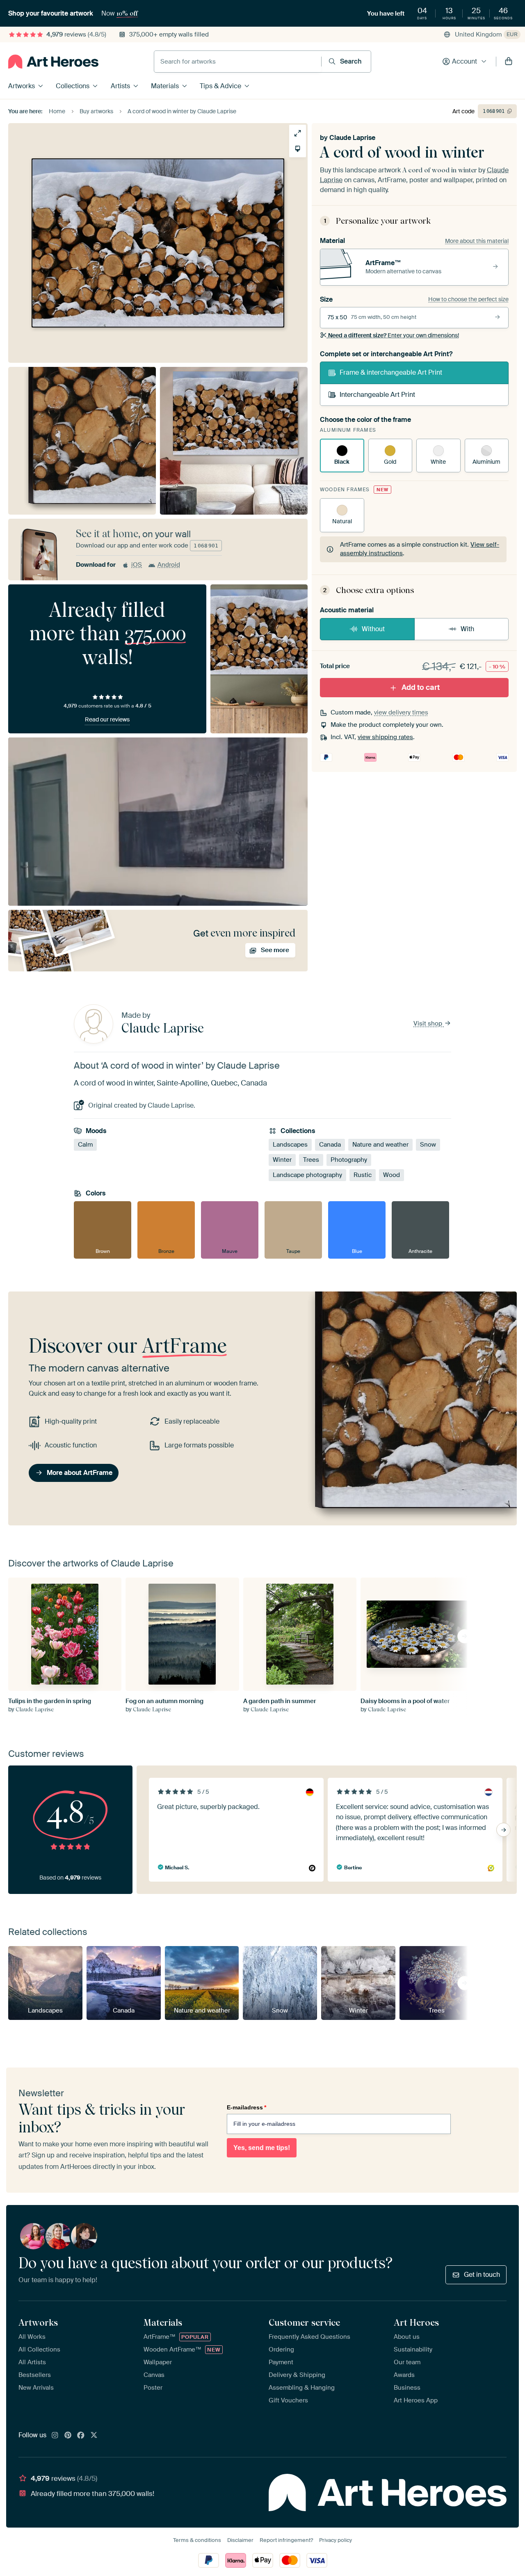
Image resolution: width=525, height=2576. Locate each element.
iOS (137, 565)
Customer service (304, 2322)
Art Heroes (416, 2322)
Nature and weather (380, 1145)
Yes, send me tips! (262, 2148)
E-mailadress (247, 2107)
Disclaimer (240, 2540)
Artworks (22, 86)
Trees (311, 1160)
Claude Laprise (352, 138)
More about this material (477, 241)
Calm (85, 1145)
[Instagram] (55, 2436)
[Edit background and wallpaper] (298, 149)
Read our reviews (107, 719)
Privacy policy (336, 2540)
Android (169, 565)
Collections (73, 86)
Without (373, 629)
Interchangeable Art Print (377, 395)
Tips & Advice (220, 86)
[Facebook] (81, 2436)
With (467, 629)
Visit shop (429, 1024)
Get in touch (482, 2275)
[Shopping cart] (509, 62)
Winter (282, 1160)
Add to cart (421, 687)
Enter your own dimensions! (394, 335)
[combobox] (238, 62)
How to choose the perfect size (468, 299)
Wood (391, 1175)
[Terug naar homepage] (53, 62)
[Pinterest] (68, 2436)
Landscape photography (307, 1175)
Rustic (363, 1175)
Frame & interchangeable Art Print (391, 372)
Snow (428, 1145)
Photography (349, 1160)
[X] (94, 2436)
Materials (165, 86)
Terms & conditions (197, 2540)
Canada (330, 1145)
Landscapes (290, 1145)
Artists (120, 86)
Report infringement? (286, 2540)
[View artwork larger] (298, 133)
